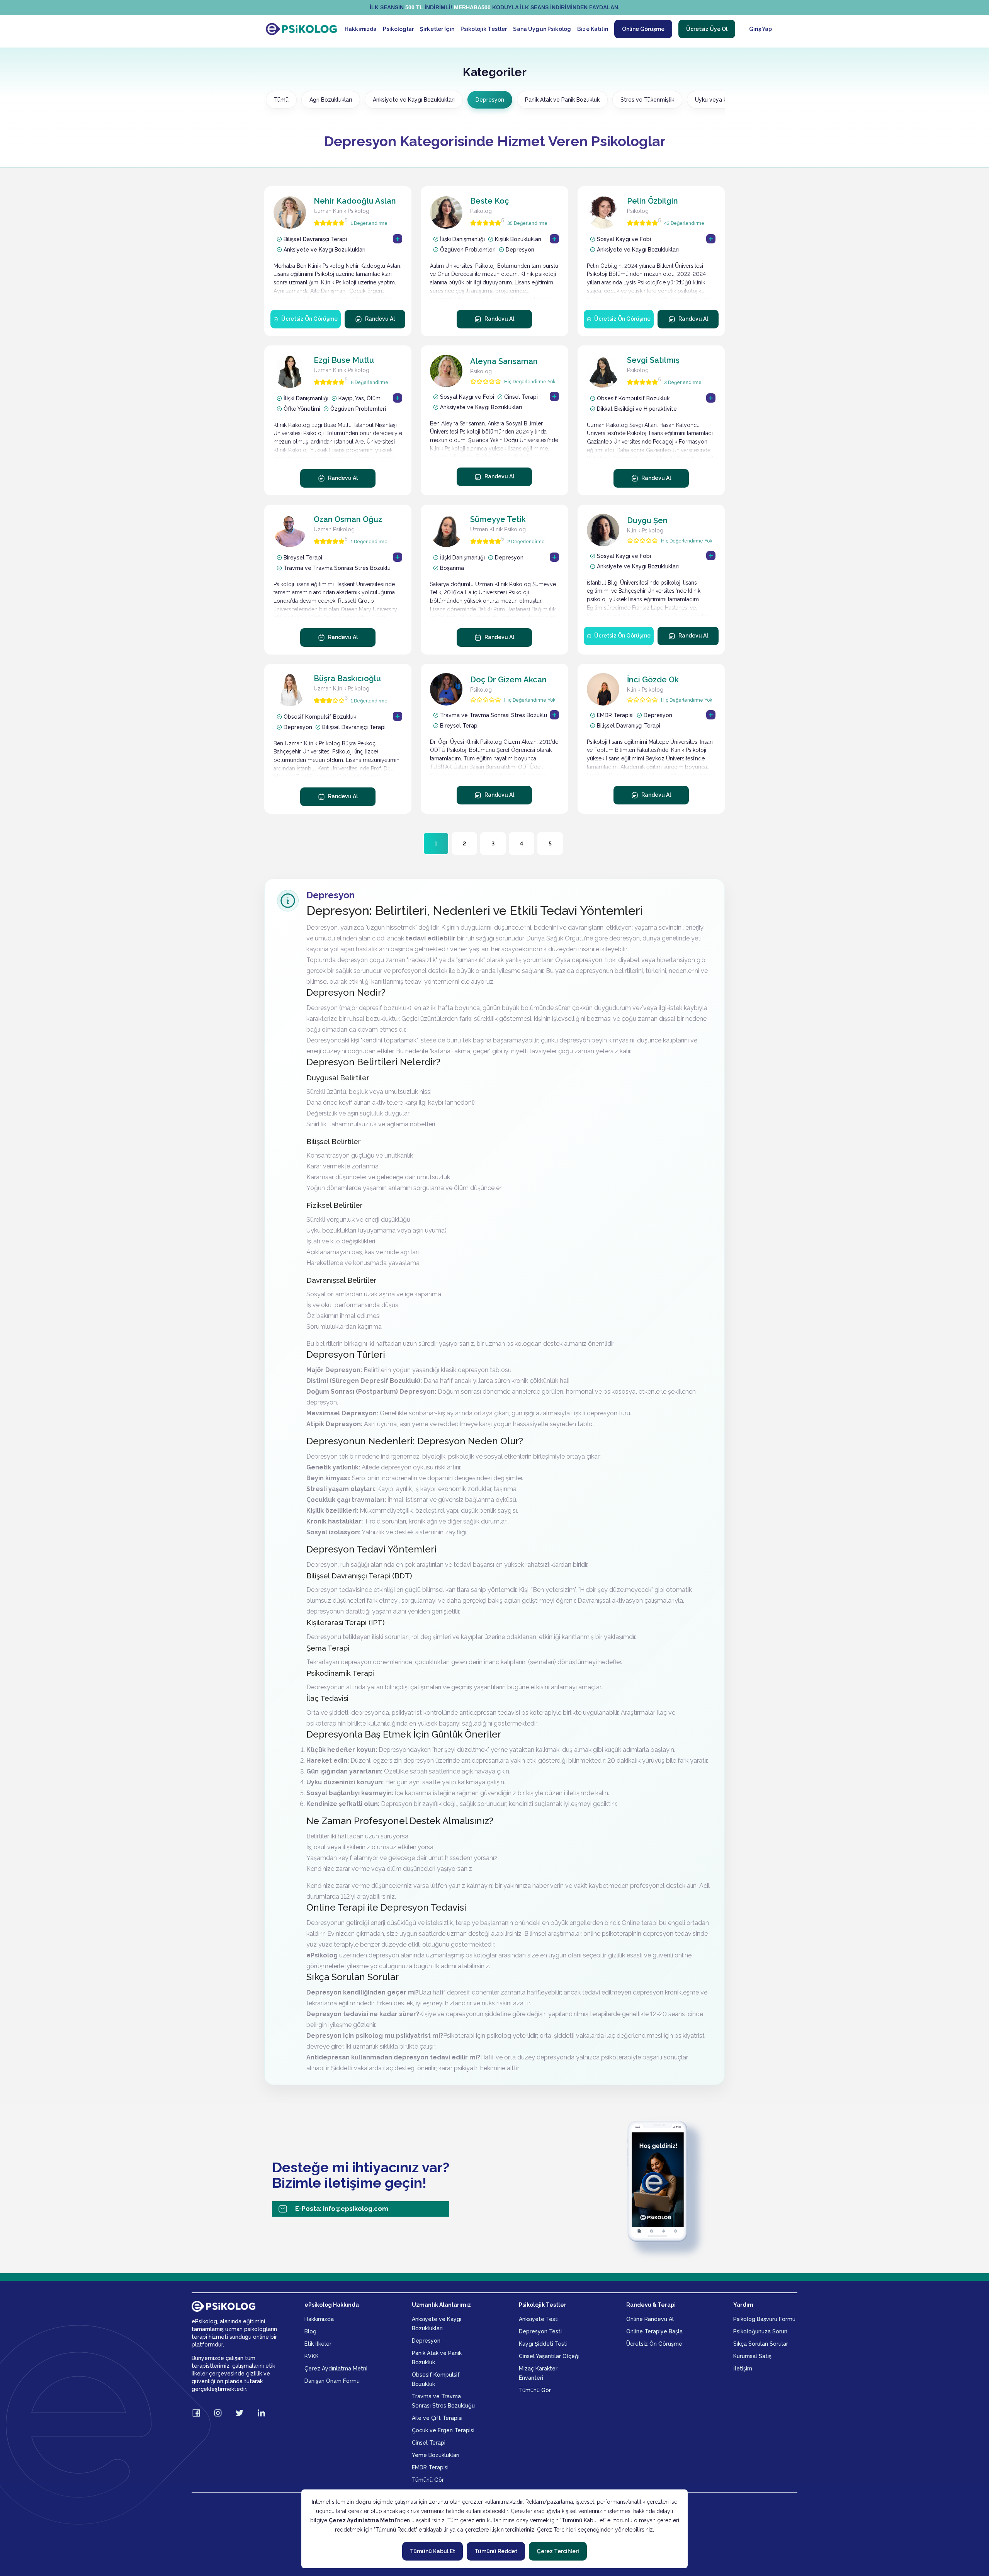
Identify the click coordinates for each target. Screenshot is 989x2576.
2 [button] (464, 843)
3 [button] (493, 843)
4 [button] (522, 843)
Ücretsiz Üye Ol (707, 29)
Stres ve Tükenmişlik (647, 100)
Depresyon (490, 100)
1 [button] (436, 843)
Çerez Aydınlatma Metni (362, 2520)
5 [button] (550, 843)
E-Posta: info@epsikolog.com (342, 2209)
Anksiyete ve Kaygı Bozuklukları (414, 100)
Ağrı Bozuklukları (331, 100)
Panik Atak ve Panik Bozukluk (562, 100)
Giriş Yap (760, 29)
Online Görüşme (643, 29)
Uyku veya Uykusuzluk (724, 100)
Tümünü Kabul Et (432, 2551)
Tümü (281, 100)
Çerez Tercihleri (558, 2551)
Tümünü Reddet (496, 2551)
